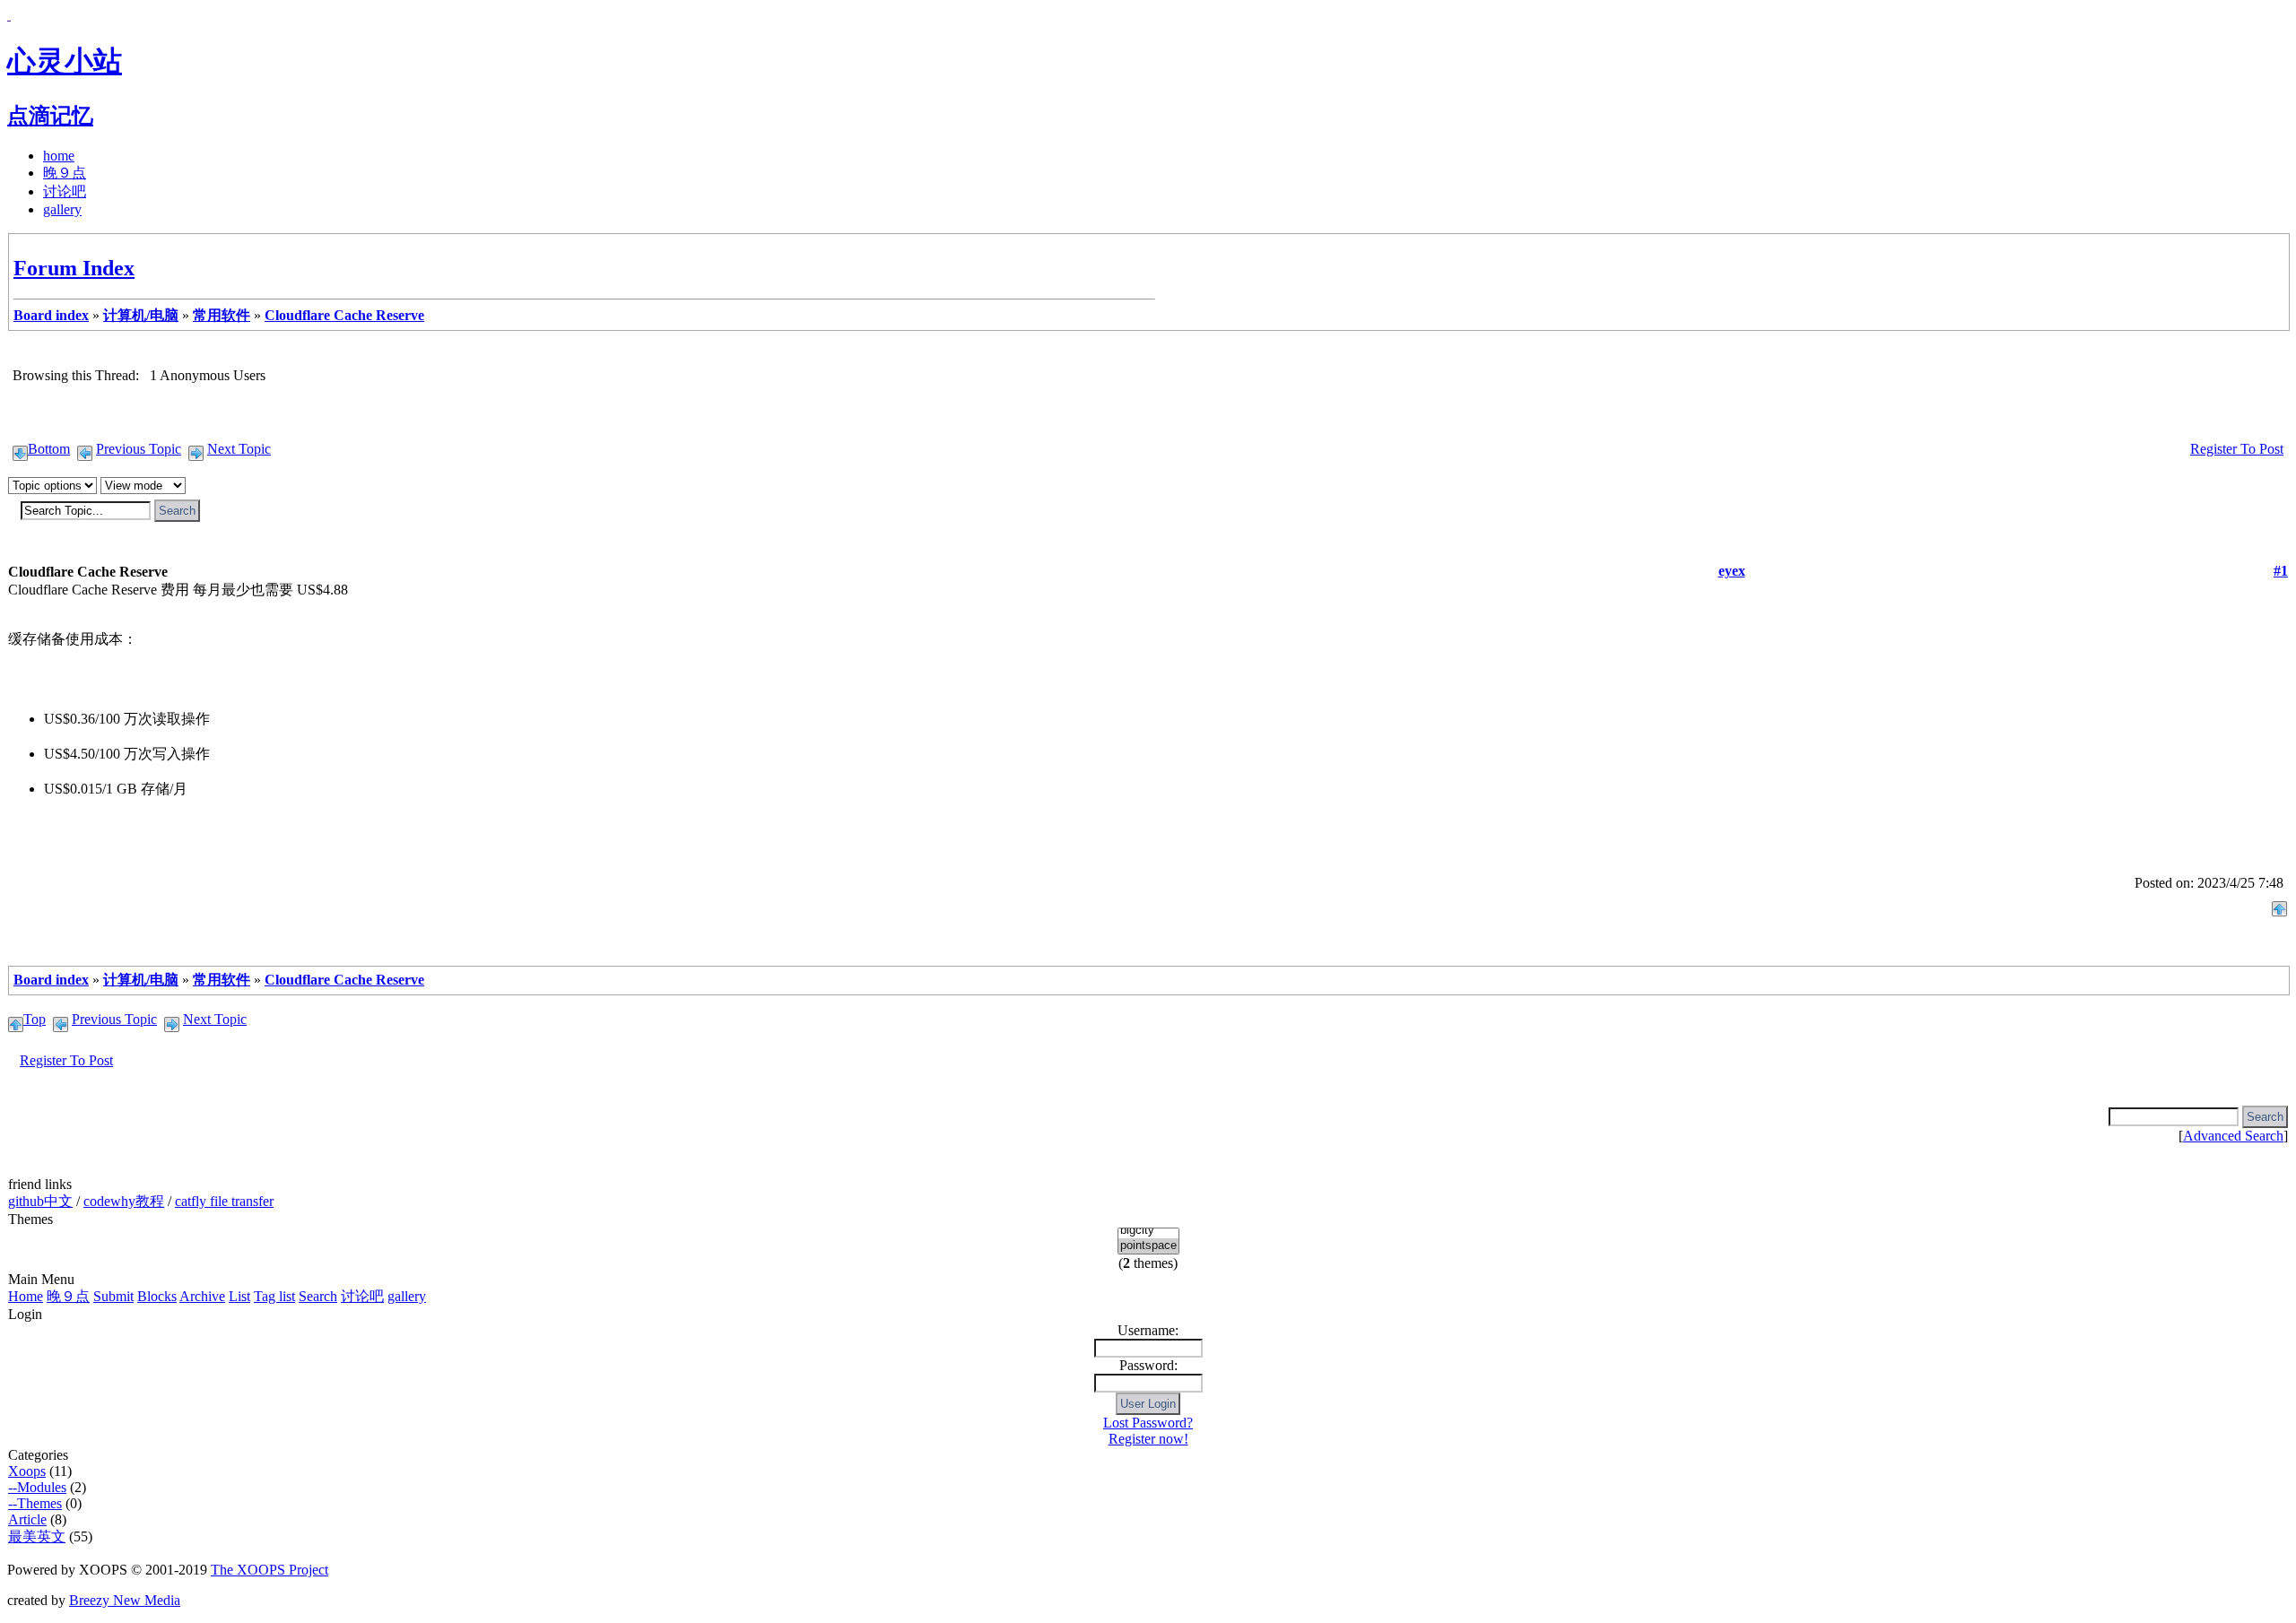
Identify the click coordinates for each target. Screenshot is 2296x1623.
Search (318, 1296)
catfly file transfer (224, 1201)
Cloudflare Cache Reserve (344, 315)
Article (27, 1519)
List (239, 1296)
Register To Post (2237, 449)
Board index (51, 315)
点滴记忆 (50, 116)
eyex (1732, 571)
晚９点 (65, 173)
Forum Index (74, 268)
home (59, 156)
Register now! (1148, 1439)
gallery (62, 209)
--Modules (37, 1487)
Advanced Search (2233, 1136)
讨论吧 (65, 191)
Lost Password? (1148, 1423)
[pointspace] (1148, 1246)
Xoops (27, 1471)
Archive (202, 1296)
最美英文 (37, 1536)
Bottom (49, 449)
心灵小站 (65, 61)
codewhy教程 (124, 1201)
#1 (2281, 571)
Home (26, 1296)
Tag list (274, 1296)
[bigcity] (1148, 1231)
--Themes (35, 1503)
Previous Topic (139, 449)
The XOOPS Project (270, 1570)
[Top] (2279, 904)
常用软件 (222, 315)
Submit (113, 1296)
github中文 (40, 1201)
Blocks (157, 1296)
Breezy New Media (125, 1600)
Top (35, 1019)
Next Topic (239, 449)
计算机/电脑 (141, 315)
